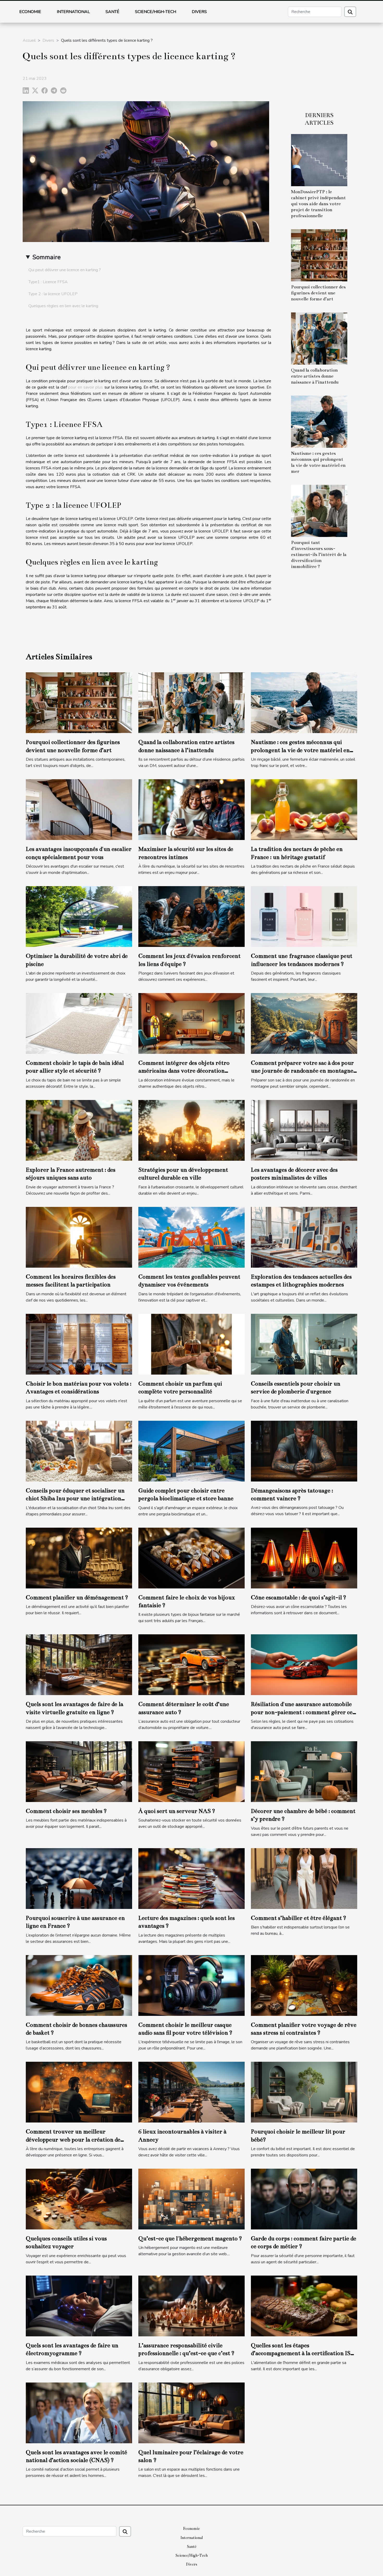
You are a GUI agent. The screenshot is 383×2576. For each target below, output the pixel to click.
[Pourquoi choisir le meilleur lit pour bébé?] (304, 2092)
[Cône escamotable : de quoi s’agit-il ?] (304, 1558)
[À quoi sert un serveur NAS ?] (191, 1771)
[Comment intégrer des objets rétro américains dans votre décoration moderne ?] (191, 1023)
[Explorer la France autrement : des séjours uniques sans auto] (79, 1130)
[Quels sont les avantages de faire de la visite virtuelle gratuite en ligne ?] (79, 1665)
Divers (199, 12)
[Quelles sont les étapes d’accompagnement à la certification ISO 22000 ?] (304, 2306)
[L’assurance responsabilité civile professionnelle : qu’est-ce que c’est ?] (191, 2306)
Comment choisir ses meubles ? (66, 1811)
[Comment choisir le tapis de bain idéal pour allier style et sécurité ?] (79, 1023)
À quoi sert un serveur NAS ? (177, 1811)
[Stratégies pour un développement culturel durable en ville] (191, 1130)
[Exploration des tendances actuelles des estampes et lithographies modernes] (304, 1237)
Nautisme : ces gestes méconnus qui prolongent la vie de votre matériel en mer (300, 750)
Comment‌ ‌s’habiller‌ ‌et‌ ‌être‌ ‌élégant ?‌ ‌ (299, 1918)
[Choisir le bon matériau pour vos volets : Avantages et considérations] (79, 1344)
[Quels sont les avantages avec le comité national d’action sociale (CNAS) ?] (79, 2412)
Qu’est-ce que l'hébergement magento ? (190, 2238)
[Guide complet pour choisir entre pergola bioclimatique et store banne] (191, 1451)
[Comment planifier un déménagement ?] (79, 1558)
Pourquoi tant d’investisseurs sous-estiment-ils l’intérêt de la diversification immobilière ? (319, 555)
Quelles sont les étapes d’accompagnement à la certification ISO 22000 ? (303, 2353)
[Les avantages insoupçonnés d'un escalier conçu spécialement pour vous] (79, 809)
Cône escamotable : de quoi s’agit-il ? (299, 1597)
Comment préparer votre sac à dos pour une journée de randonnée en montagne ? (302, 1071)
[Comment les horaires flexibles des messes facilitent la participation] (79, 1237)
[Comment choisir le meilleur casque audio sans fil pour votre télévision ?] (191, 1985)
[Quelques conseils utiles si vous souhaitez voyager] (79, 2199)
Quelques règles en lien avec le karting (63, 306)
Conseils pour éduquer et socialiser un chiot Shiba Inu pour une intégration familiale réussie (75, 1498)
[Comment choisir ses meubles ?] (79, 1771)
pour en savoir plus (86, 387)
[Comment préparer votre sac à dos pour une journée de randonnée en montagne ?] (304, 1023)
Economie (30, 12)
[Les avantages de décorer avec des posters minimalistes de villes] (304, 1130)
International (73, 12)
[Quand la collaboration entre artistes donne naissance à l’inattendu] (319, 338)
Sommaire (47, 257)
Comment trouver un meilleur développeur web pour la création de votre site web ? (73, 2139)
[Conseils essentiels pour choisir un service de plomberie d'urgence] (304, 1344)
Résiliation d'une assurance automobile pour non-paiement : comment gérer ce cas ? (302, 1712)
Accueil (29, 40)
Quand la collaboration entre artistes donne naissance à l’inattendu (315, 376)
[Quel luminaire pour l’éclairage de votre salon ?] (191, 2412)
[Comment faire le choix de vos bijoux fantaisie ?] (191, 1558)
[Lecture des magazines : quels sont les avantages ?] (191, 1878)
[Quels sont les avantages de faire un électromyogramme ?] (79, 2306)
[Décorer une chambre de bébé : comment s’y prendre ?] (304, 1771)
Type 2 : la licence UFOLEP (53, 294)
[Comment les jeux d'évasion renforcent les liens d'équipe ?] (191, 916)
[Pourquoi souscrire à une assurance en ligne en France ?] (79, 1878)
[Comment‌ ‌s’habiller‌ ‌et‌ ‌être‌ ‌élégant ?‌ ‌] (304, 1878)
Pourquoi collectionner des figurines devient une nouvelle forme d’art (318, 293)
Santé (112, 12)
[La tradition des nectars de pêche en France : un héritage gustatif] (304, 809)
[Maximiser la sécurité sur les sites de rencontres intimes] (191, 809)
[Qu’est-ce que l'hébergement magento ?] (191, 2199)
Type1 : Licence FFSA (48, 282)
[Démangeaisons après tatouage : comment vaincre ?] (304, 1451)
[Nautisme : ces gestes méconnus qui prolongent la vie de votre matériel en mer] (319, 421)
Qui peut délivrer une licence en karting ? (65, 270)
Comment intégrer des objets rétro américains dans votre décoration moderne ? (184, 1071)
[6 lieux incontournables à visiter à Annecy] (191, 2092)
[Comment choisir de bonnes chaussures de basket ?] (79, 1985)
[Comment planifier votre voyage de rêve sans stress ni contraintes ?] (304, 1985)
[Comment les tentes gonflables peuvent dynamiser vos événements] (191, 1237)
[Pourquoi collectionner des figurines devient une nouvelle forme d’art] (319, 255)
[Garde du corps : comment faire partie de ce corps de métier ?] (304, 2199)
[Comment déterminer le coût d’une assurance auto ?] (191, 1665)
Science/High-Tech (156, 12)
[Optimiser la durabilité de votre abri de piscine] (79, 916)
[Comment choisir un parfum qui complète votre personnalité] (191, 1344)
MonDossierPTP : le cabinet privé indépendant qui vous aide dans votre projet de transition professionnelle (318, 204)
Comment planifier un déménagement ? (77, 1597)
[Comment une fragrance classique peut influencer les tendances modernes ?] (304, 916)
